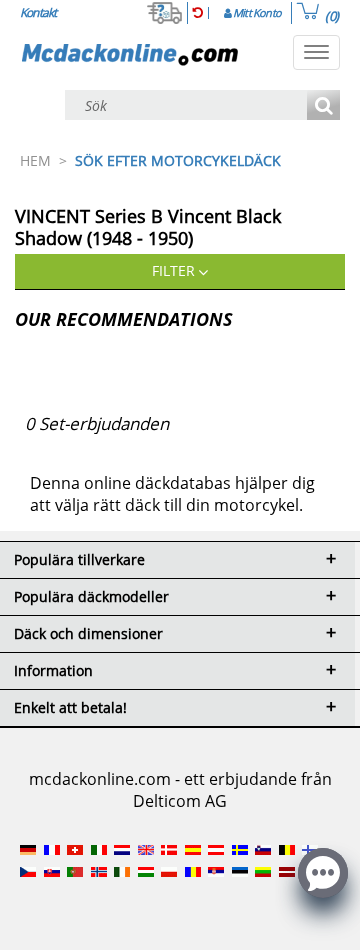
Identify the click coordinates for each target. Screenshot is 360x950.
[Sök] (323, 106)
